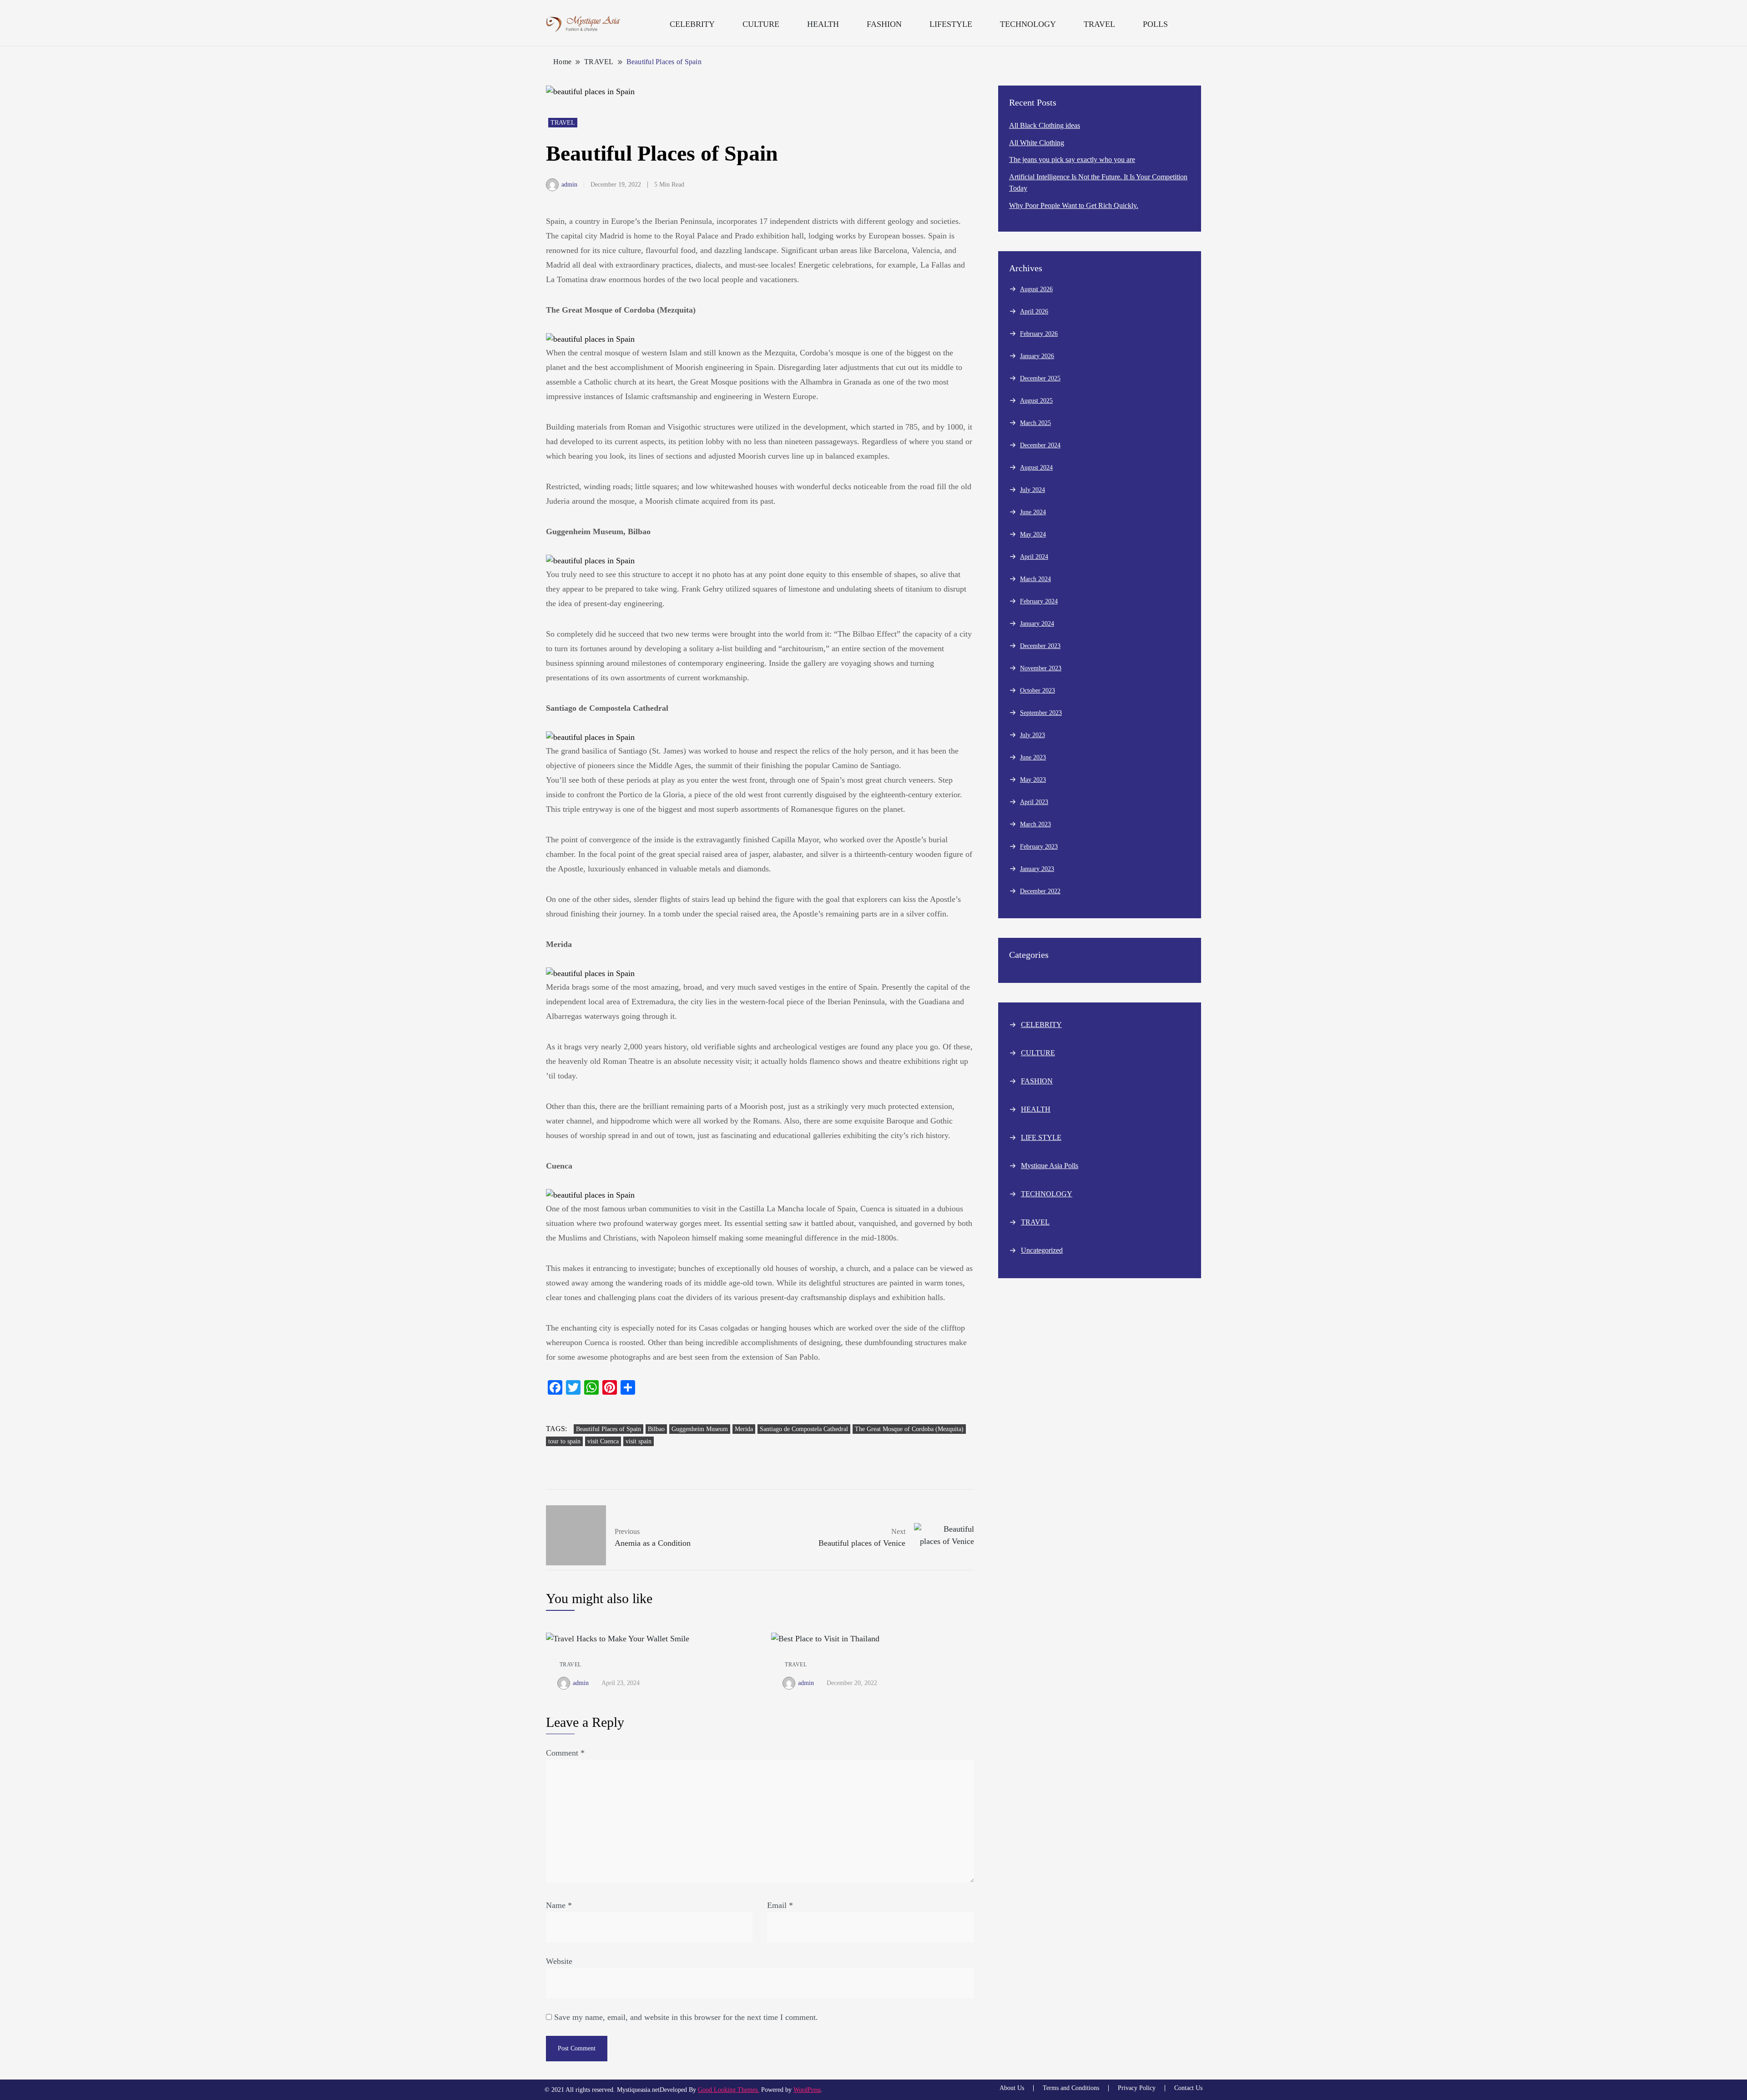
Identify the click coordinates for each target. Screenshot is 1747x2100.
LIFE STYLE (1041, 1137)
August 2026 (1036, 289)
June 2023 (1033, 757)
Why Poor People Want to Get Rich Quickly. (1074, 205)
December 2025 (1040, 378)
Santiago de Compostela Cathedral (804, 1429)
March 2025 (1035, 423)
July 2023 (1033, 735)
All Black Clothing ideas (1045, 125)
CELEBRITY (692, 24)
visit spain (639, 1441)
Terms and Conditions (1071, 2088)
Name (559, 1905)
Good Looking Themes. (729, 2090)
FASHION (884, 24)
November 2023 (1041, 668)
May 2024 (1033, 534)
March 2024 (1035, 579)
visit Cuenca (603, 1441)
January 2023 (1037, 869)
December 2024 (1040, 445)
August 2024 (1036, 468)
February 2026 (1039, 334)
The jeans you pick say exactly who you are (1072, 159)
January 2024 (1037, 624)
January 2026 (1037, 356)
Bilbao (656, 1429)
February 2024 (1039, 601)
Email (780, 1905)
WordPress (807, 2090)
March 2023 (1035, 824)
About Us (1012, 2088)
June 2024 (1033, 512)
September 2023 (1041, 713)
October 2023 (1038, 691)
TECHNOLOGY (1028, 24)
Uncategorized (1042, 1250)
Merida (744, 1429)
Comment (565, 1753)
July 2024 (1033, 490)
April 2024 (1034, 557)
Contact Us (1188, 2088)
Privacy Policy (1137, 2088)
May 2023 (1033, 780)
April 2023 (1034, 802)
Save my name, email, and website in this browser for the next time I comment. (686, 2017)
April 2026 (1034, 311)
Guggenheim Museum (700, 1429)
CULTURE (761, 24)
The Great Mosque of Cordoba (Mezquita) (909, 1429)
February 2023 (1039, 847)
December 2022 (1040, 891)
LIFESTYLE (951, 24)
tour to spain (564, 1441)
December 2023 (1040, 646)
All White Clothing (1037, 143)
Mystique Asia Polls (1050, 1166)
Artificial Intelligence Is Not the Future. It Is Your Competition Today (1098, 183)
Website (559, 1961)
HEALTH (823, 24)
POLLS (1155, 24)
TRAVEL (1099, 24)
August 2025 (1036, 401)
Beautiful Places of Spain (608, 1429)
